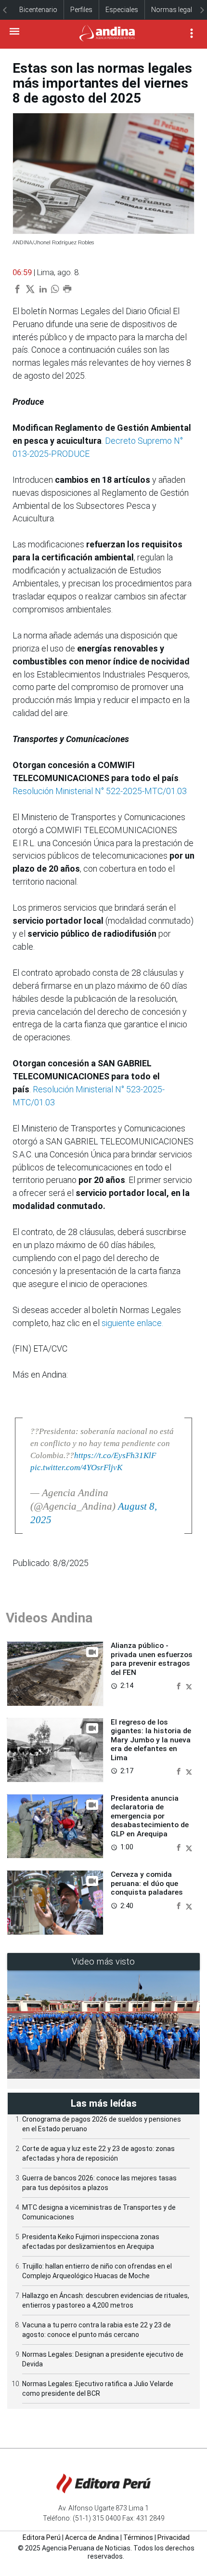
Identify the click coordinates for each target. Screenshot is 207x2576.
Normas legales (175, 10)
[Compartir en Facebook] (180, 1685)
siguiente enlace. (132, 1323)
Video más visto (103, 1961)
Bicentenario (38, 10)
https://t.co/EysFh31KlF (115, 1455)
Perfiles (81, 10)
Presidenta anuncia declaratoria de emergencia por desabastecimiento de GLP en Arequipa (150, 1816)
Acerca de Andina (92, 2537)
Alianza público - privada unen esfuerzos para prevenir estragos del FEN (152, 1659)
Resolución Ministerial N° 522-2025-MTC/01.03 (100, 791)
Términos (138, 2537)
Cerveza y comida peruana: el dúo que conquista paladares (147, 1883)
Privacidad (174, 2537)
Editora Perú (42, 2537)
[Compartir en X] (189, 1685)
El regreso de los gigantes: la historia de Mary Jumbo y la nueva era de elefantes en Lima (151, 1740)
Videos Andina (49, 1618)
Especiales (122, 10)
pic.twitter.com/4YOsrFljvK (76, 1467)
